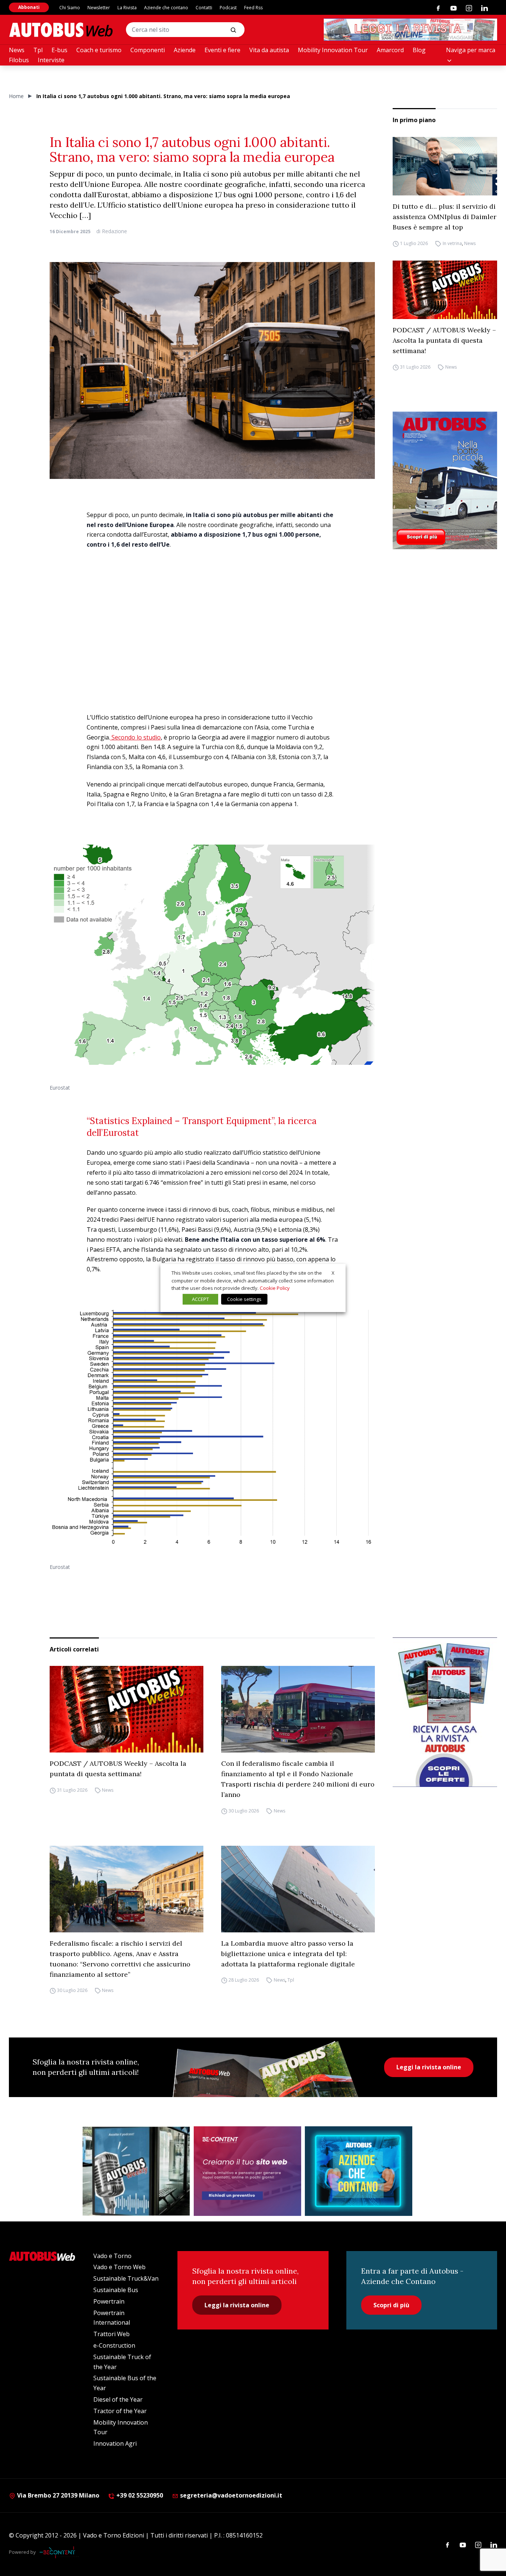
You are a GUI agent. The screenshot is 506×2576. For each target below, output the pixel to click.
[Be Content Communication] (59, 2552)
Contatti (204, 8)
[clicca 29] (410, 30)
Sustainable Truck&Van (126, 2278)
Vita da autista (269, 50)
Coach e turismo (99, 50)
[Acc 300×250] (359, 2171)
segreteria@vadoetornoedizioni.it (231, 2495)
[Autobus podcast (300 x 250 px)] (136, 2171)
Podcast (228, 8)
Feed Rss (253, 8)
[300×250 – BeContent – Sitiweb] (247, 2171)
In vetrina (452, 243)
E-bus (59, 50)
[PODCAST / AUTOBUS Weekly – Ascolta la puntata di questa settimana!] (445, 290)
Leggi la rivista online (429, 2067)
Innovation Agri (115, 2443)
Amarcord (390, 50)
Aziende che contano (166, 8)
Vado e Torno (112, 2256)
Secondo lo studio (135, 737)
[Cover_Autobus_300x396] (445, 480)
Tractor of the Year (120, 2411)
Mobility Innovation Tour (333, 50)
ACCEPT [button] (200, 1299)
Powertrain (109, 2301)
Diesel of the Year (118, 2399)
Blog (419, 50)
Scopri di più (391, 2305)
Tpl (38, 50)
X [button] (333, 1273)
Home (16, 96)
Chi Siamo (70, 8)
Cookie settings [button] (244, 1299)
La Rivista (127, 8)
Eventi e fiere (222, 50)
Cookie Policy (275, 1288)
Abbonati (29, 7)
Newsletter (99, 8)
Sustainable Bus (116, 2290)
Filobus (19, 60)
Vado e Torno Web (119, 2267)
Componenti (148, 50)
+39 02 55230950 (139, 2495)
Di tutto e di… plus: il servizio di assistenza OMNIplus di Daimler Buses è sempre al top (445, 217)
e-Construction (114, 2345)
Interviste (51, 60)
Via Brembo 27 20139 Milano (57, 2495)
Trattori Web (111, 2334)
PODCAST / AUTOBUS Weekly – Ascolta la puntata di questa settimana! (444, 340)
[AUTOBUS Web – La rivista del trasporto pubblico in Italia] (61, 30)
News (17, 50)
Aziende (185, 50)
